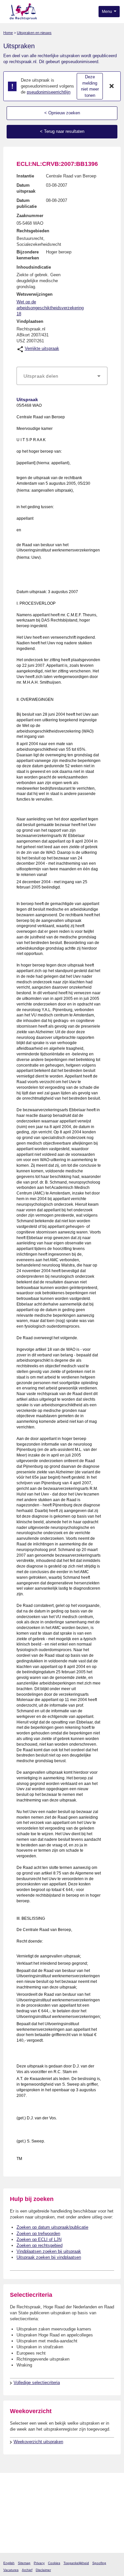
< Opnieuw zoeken (62, 113)
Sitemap (24, 2563)
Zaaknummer (30, 216)
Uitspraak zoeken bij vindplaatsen (49, 2257)
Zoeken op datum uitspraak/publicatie (52, 2227)
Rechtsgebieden (33, 231)
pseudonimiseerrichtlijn (49, 92)
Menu (107, 12)
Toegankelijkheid (76, 2563)
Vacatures (11, 2570)
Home (8, 33)
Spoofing (99, 2563)
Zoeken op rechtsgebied (40, 2245)
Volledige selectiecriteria (37, 2383)
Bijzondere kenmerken (28, 255)
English (9, 2563)
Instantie (25, 176)
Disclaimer (43, 2570)
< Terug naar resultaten (62, 131)
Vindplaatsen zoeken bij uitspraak (49, 2251)
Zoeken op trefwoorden (38, 2234)
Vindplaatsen (30, 321)
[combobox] (62, 376)
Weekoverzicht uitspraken (38, 2442)
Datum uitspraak (26, 188)
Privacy (39, 2563)
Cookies (54, 2563)
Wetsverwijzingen (35, 294)
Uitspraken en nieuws (34, 33)
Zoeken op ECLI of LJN (39, 2239)
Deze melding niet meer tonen (90, 86)
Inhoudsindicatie (34, 267)
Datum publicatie (27, 203)
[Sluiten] (112, 86)
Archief (27, 2570)
